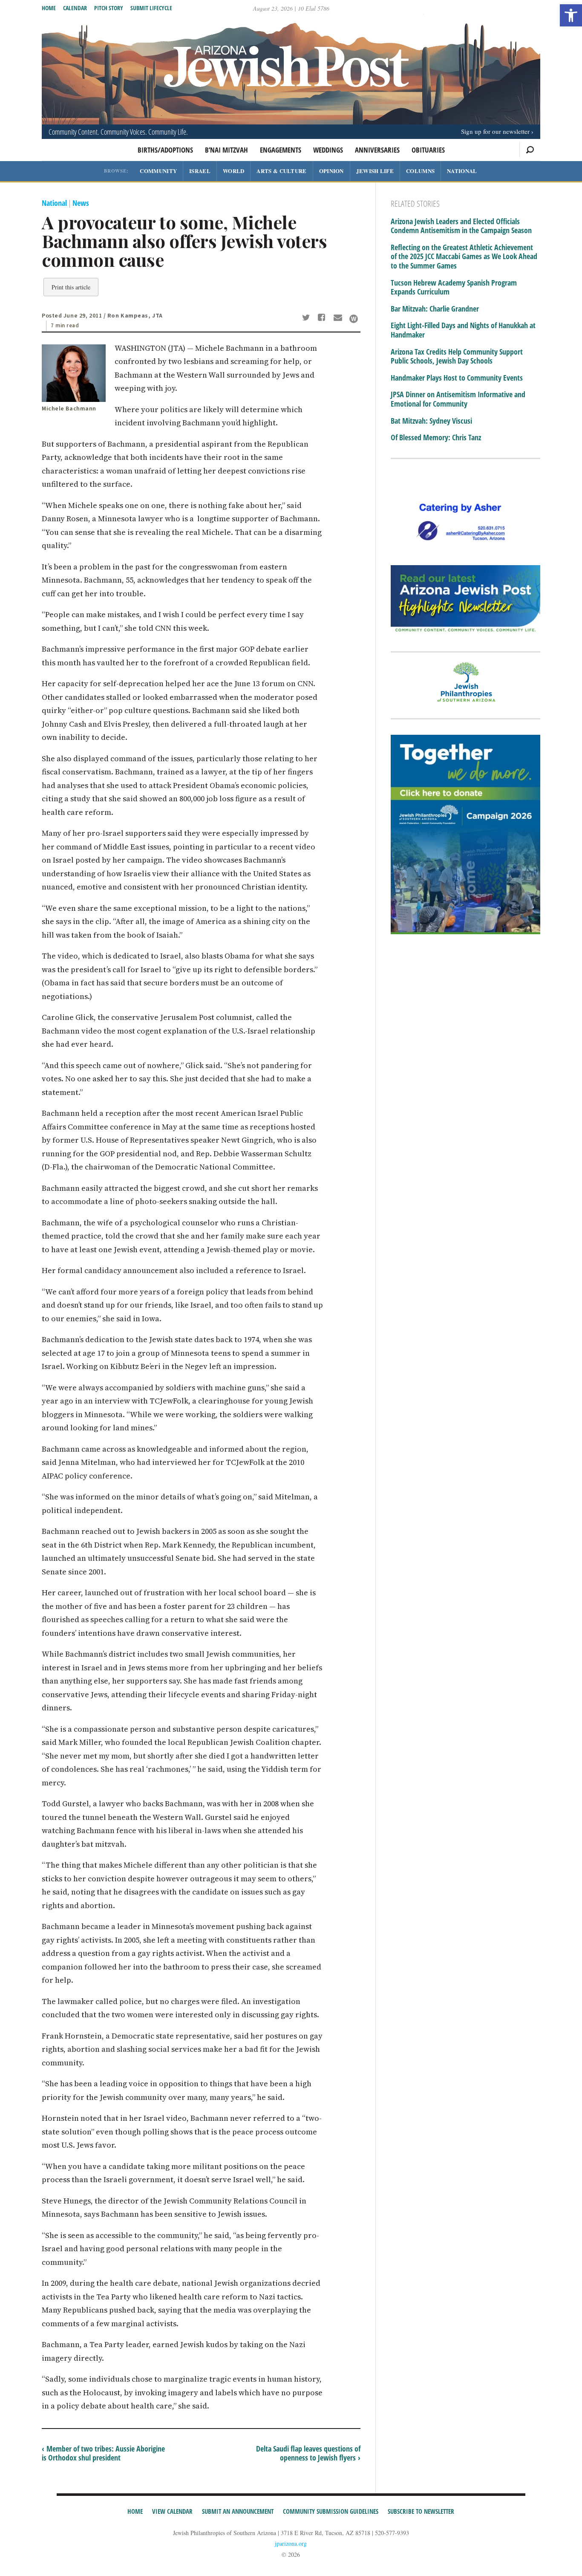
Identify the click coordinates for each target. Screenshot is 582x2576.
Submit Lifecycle (151, 8)
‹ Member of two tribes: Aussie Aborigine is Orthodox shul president (103, 2453)
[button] (571, 15)
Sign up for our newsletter (495, 131)
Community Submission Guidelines (331, 2511)
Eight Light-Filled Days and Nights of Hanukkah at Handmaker (463, 330)
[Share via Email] (339, 318)
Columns (420, 171)
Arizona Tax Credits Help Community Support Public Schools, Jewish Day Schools (457, 357)
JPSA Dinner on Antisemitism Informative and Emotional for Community (458, 399)
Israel (200, 171)
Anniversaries (377, 150)
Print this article (71, 287)
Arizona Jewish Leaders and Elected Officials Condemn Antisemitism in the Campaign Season (461, 226)
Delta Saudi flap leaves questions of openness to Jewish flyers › (308, 2453)
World (234, 171)
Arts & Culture (281, 171)
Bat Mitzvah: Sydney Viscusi (431, 421)
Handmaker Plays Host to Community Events (457, 378)
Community (158, 171)
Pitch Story (109, 8)
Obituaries (428, 150)
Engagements (281, 150)
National (462, 171)
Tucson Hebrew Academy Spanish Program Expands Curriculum (454, 287)
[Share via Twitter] (307, 318)
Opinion (331, 171)
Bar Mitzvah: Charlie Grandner (435, 309)
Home (49, 8)
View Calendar (172, 2511)
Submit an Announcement (238, 2511)
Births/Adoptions (165, 150)
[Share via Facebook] (323, 318)
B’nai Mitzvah (226, 150)
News (81, 203)
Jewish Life (375, 171)
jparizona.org (291, 2543)
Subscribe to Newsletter (421, 2511)
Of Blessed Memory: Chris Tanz (436, 438)
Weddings (328, 150)
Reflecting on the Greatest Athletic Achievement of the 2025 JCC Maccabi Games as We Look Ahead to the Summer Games (464, 257)
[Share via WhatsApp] (354, 319)
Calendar (75, 8)
